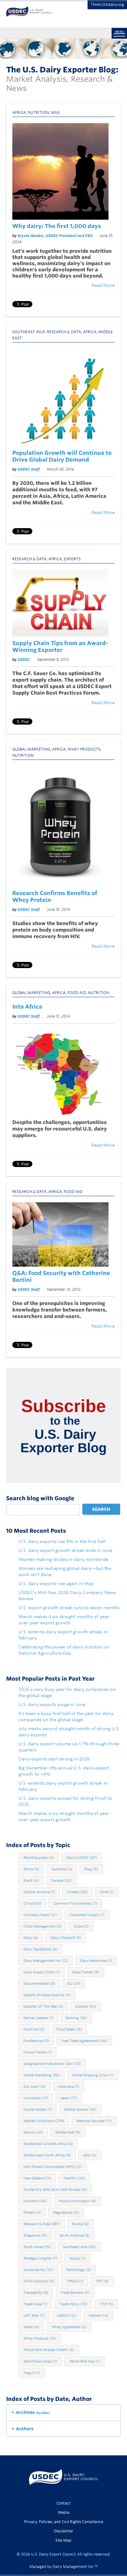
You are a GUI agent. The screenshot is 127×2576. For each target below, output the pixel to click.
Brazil (31, 1880)
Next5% (74, 2178)
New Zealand (37, 2178)
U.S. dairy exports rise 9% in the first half (62, 1541)
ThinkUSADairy (39, 2281)
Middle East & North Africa (48, 2144)
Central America (39, 1892)
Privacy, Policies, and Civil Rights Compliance (64, 2522)
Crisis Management (42, 1926)
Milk (55, 112)
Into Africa (27, 1007)
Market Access (80, 2109)
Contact (63, 2503)
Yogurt (32, 2373)
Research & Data (64, 332)
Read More (103, 285)
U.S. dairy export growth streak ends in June (65, 1550)
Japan (69, 2098)
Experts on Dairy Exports (47, 1995)
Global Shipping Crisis (93, 2075)
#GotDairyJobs (39, 1858)
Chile (107, 1892)
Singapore (35, 2235)
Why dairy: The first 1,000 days (57, 226)
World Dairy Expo (40, 2361)
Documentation (39, 1984)
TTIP (106, 2304)
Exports (72, 559)
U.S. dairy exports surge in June (52, 1704)
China (32, 1903)
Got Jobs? (35, 2087)
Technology (78, 2270)
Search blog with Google (40, 1498)
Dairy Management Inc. (46, 1961)
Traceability (36, 2293)
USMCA (66, 2315)
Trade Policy (73, 2304)
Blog (91, 1869)
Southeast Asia (29, 332)
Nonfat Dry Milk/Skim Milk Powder (55, 2190)
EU (74, 1984)
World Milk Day (85, 2361)
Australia (62, 1869)
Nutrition (38, 112)
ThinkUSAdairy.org (107, 4)
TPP (102, 2281)
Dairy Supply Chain (42, 1972)
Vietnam (98, 2315)
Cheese (77, 1892)
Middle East (68, 2132)
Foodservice (36, 2041)
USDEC (24, 659)
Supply (78, 2258)
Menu (119, 32)
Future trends (37, 2052)
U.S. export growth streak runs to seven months (69, 1608)
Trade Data (35, 2304)
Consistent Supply (87, 1915)
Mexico (33, 2132)
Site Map (63, 2540)
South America (75, 2235)
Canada (61, 1880)
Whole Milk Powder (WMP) (49, 2350)
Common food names (75, 1903)
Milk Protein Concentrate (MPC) (53, 2167)
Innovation (36, 2098)
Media (64, 2512)
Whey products (84, 749)
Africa (19, 112)
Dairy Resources (96, 1961)
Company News (40, 1915)
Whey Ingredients (69, 2327)
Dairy (31, 1938)
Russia (80, 2224)
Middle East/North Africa (47, 2155)
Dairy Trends (86, 1972)
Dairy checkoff (66, 1938)
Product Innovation (78, 2201)
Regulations (66, 2212)
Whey (31, 2327)
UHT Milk (34, 2315)
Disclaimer (63, 2531)
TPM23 (75, 2281)
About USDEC (82, 1858)
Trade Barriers (75, 2293)
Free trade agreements (84, 2041)
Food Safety (69, 2029)
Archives (33, 2412)
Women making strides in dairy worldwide (63, 1559)
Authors (25, 2429)
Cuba (81, 1926)
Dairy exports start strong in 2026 (54, 1759)
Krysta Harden (38, 2109)
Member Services (94, 2121)
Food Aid (77, 993)
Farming (76, 2018)
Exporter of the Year (43, 2006)
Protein (32, 2212)
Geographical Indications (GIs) (52, 2064)
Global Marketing (31, 749)
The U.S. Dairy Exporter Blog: (62, 70)
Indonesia (69, 2087)
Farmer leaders (38, 2018)
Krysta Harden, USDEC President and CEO (55, 236)
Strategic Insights (40, 2258)
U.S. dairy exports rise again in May (56, 1583)
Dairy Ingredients (41, 1949)
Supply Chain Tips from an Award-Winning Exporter (60, 646)
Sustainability (38, 2270)
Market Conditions (44, 2121)
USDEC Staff (29, 469)
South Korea (37, 2247)
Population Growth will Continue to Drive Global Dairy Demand (62, 456)
